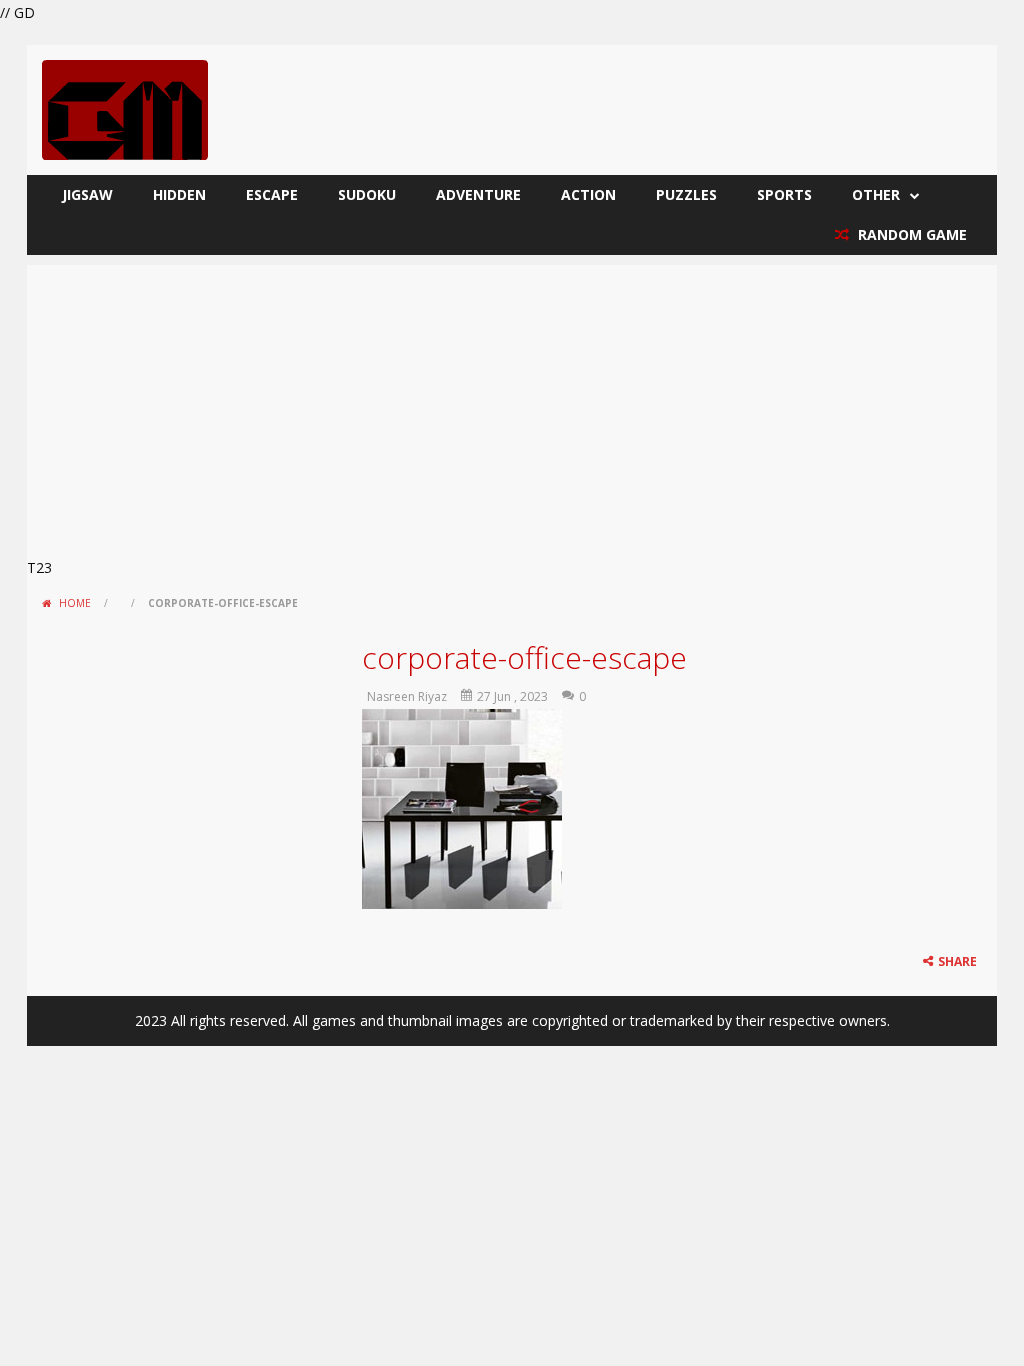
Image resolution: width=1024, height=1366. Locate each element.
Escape (272, 194)
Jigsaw (87, 194)
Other (876, 194)
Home (75, 603)
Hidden (179, 194)
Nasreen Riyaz (407, 696)
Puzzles (686, 194)
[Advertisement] (512, 405)
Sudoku (367, 194)
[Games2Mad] (125, 108)
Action (588, 194)
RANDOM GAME (910, 234)
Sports (784, 194)
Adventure (478, 194)
